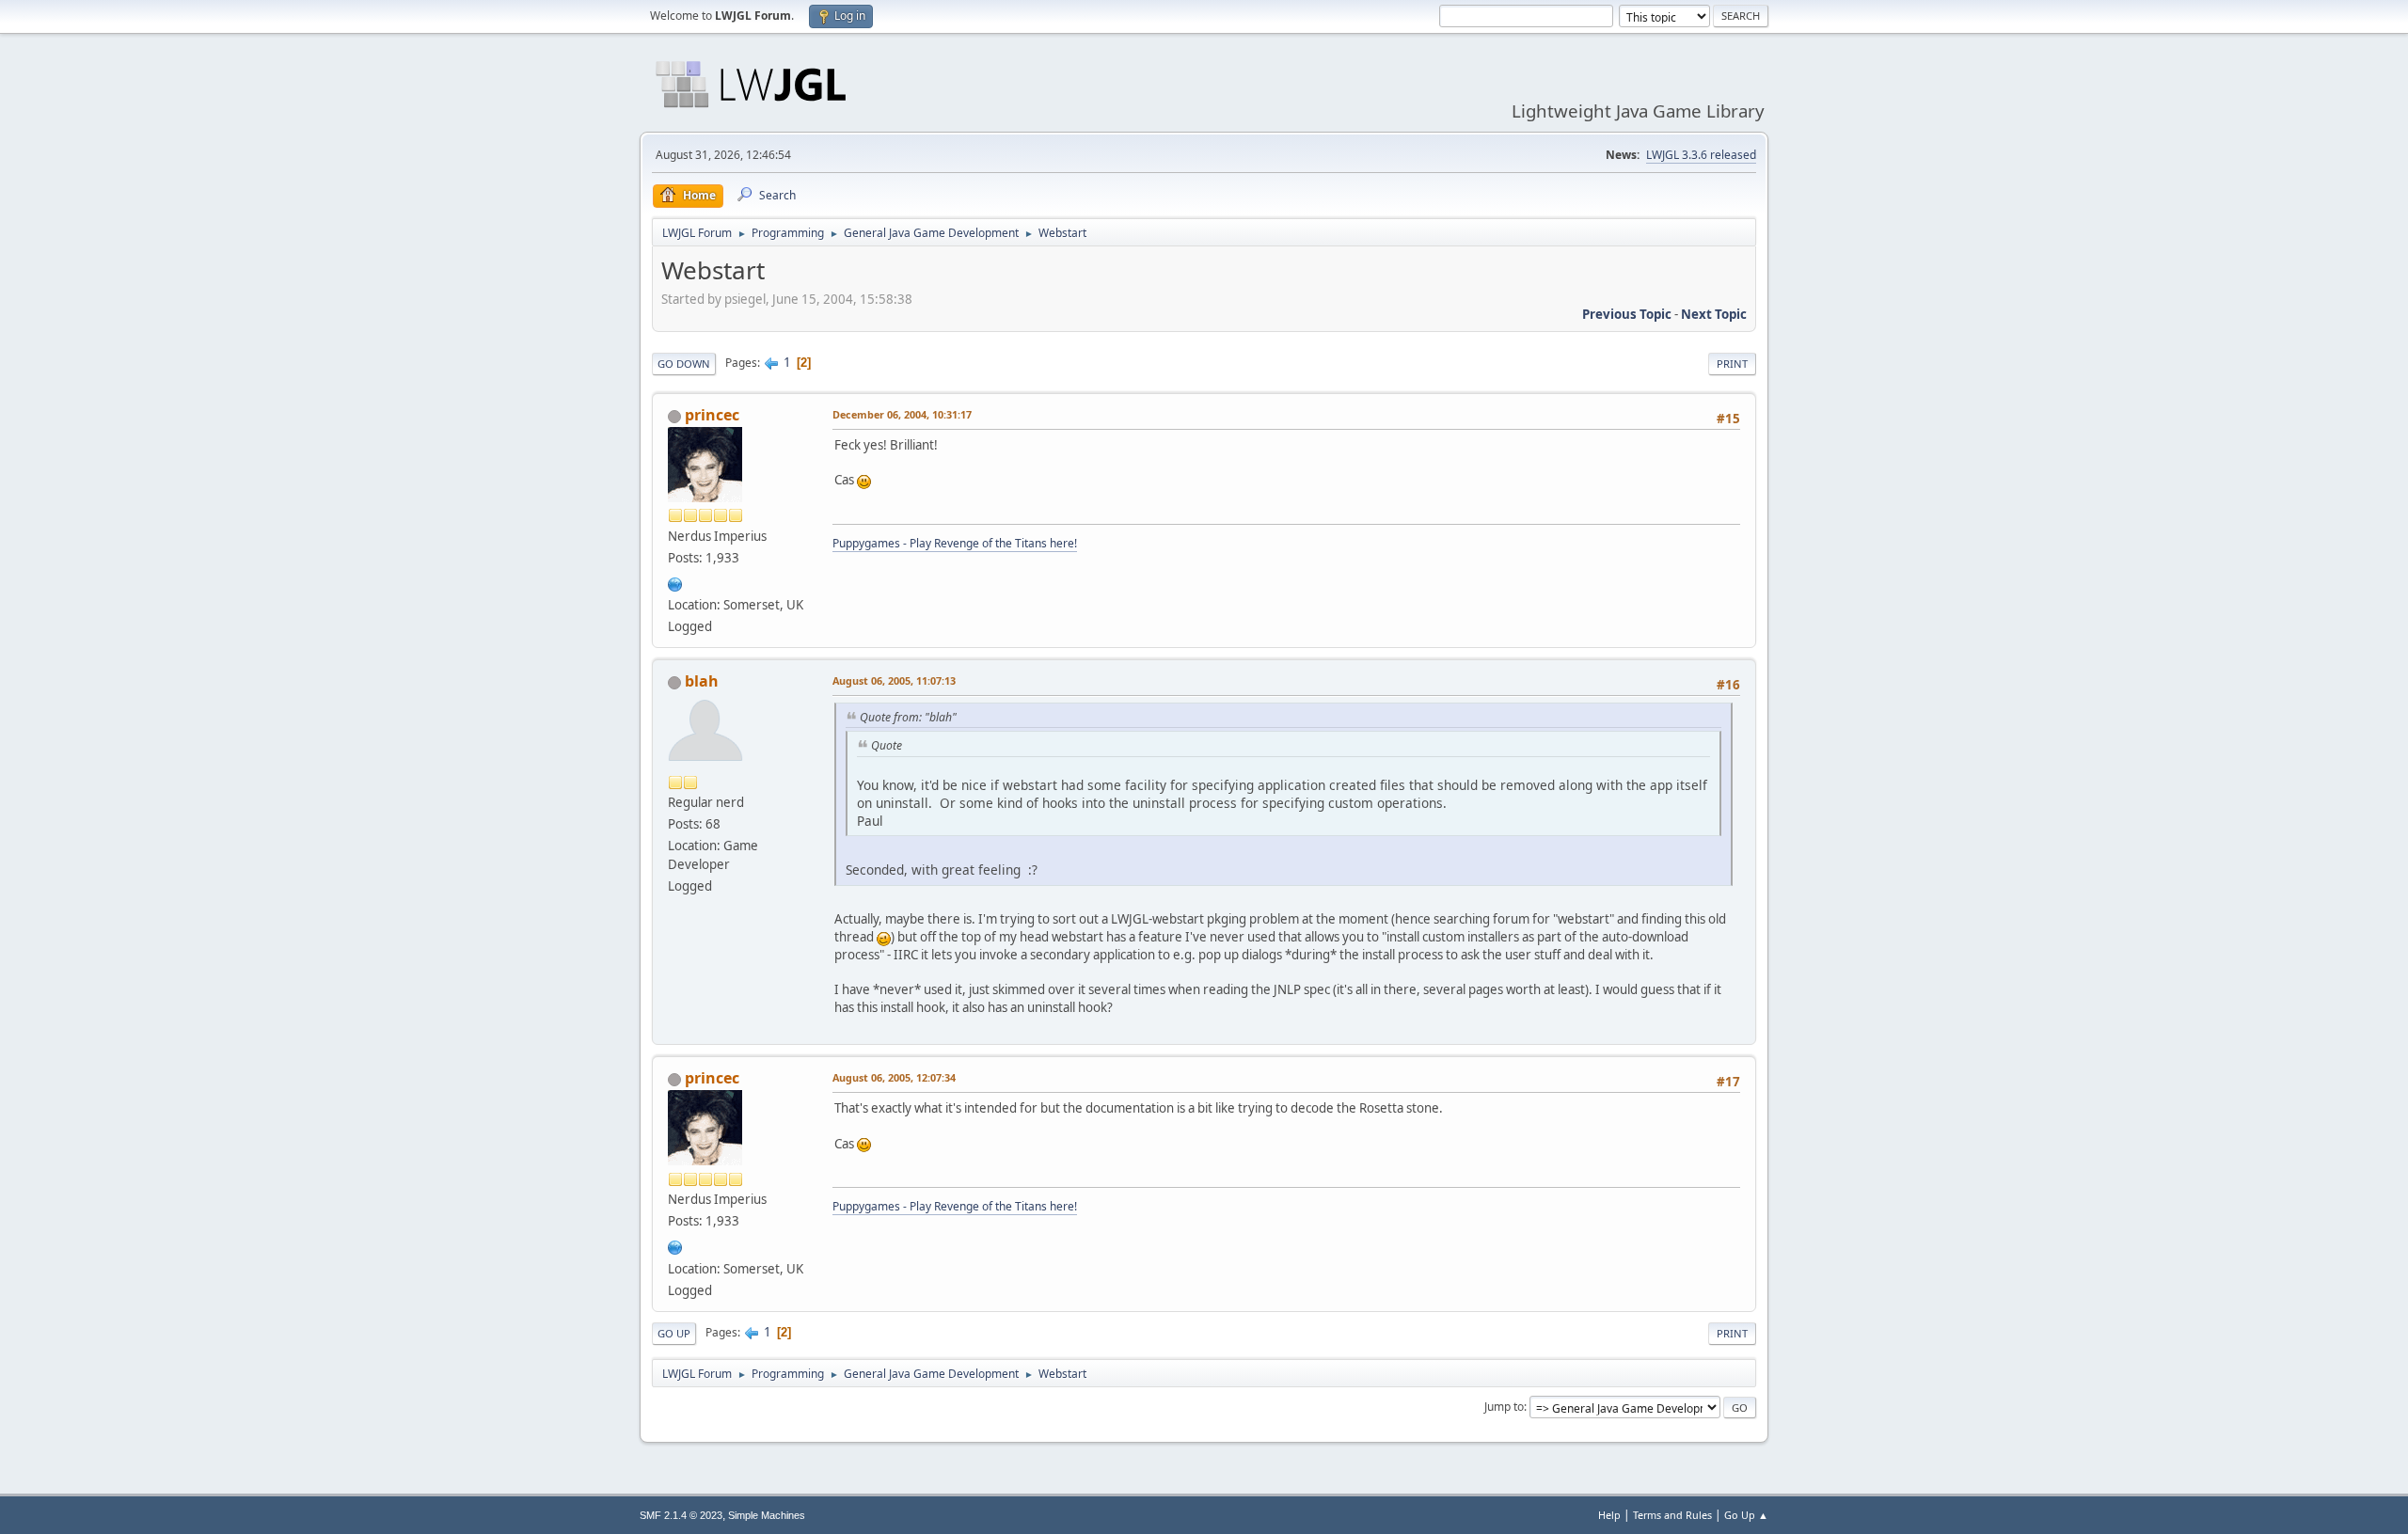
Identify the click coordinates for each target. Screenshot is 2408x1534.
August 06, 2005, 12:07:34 (894, 1077)
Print (1732, 364)
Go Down (684, 364)
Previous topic (1627, 314)
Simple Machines (767, 1515)
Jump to (1504, 1407)
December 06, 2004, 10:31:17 (902, 414)
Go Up (674, 1333)
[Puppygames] (675, 582)
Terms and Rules (1672, 1515)
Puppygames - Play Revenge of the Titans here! (955, 543)
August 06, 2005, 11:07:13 (894, 680)
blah (702, 681)
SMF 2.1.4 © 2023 (681, 1515)
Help (1609, 1515)
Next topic (1714, 314)
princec (712, 415)
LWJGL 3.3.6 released (1701, 155)
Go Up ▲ (1746, 1515)
